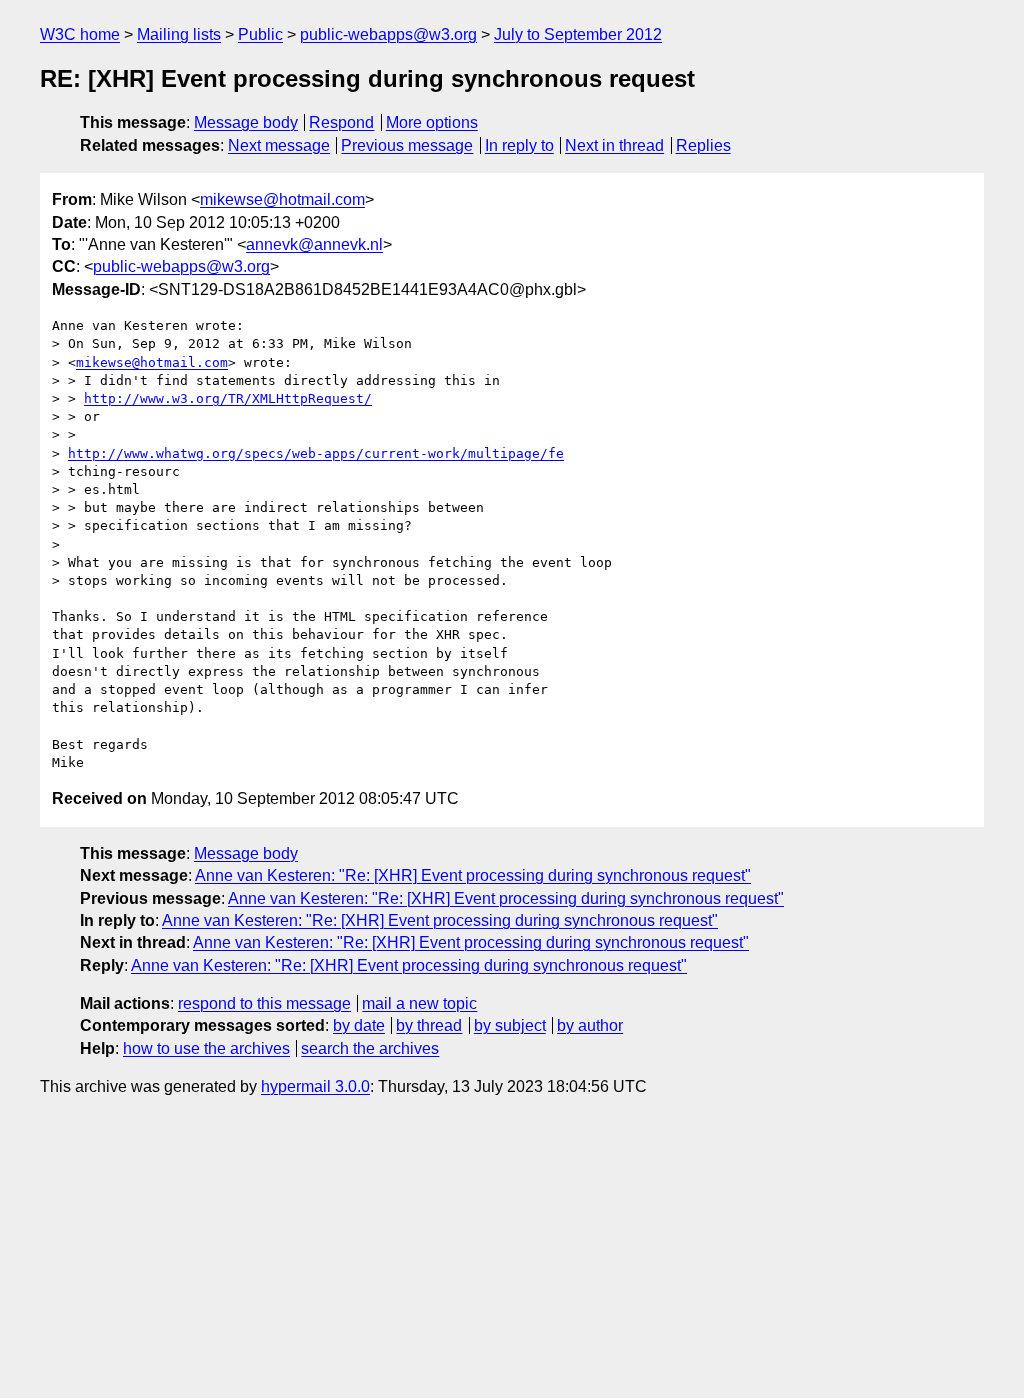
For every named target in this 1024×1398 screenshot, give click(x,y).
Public (260, 34)
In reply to (519, 145)
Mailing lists (179, 34)
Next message (279, 145)
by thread (429, 1025)
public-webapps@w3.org (388, 34)
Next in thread (614, 145)
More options (432, 122)
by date (359, 1025)
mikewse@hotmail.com (282, 199)
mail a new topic (419, 1003)
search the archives (370, 1048)
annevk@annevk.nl (314, 244)
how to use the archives (206, 1048)
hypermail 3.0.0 (315, 1086)
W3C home (80, 34)
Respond (341, 122)
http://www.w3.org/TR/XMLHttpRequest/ (228, 398)
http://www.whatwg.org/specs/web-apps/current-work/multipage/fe (316, 453)
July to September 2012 (578, 34)
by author (590, 1025)
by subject (510, 1025)
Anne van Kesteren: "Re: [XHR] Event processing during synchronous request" (473, 875)
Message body (246, 122)
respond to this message (264, 1003)
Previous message (407, 145)
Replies (703, 145)
